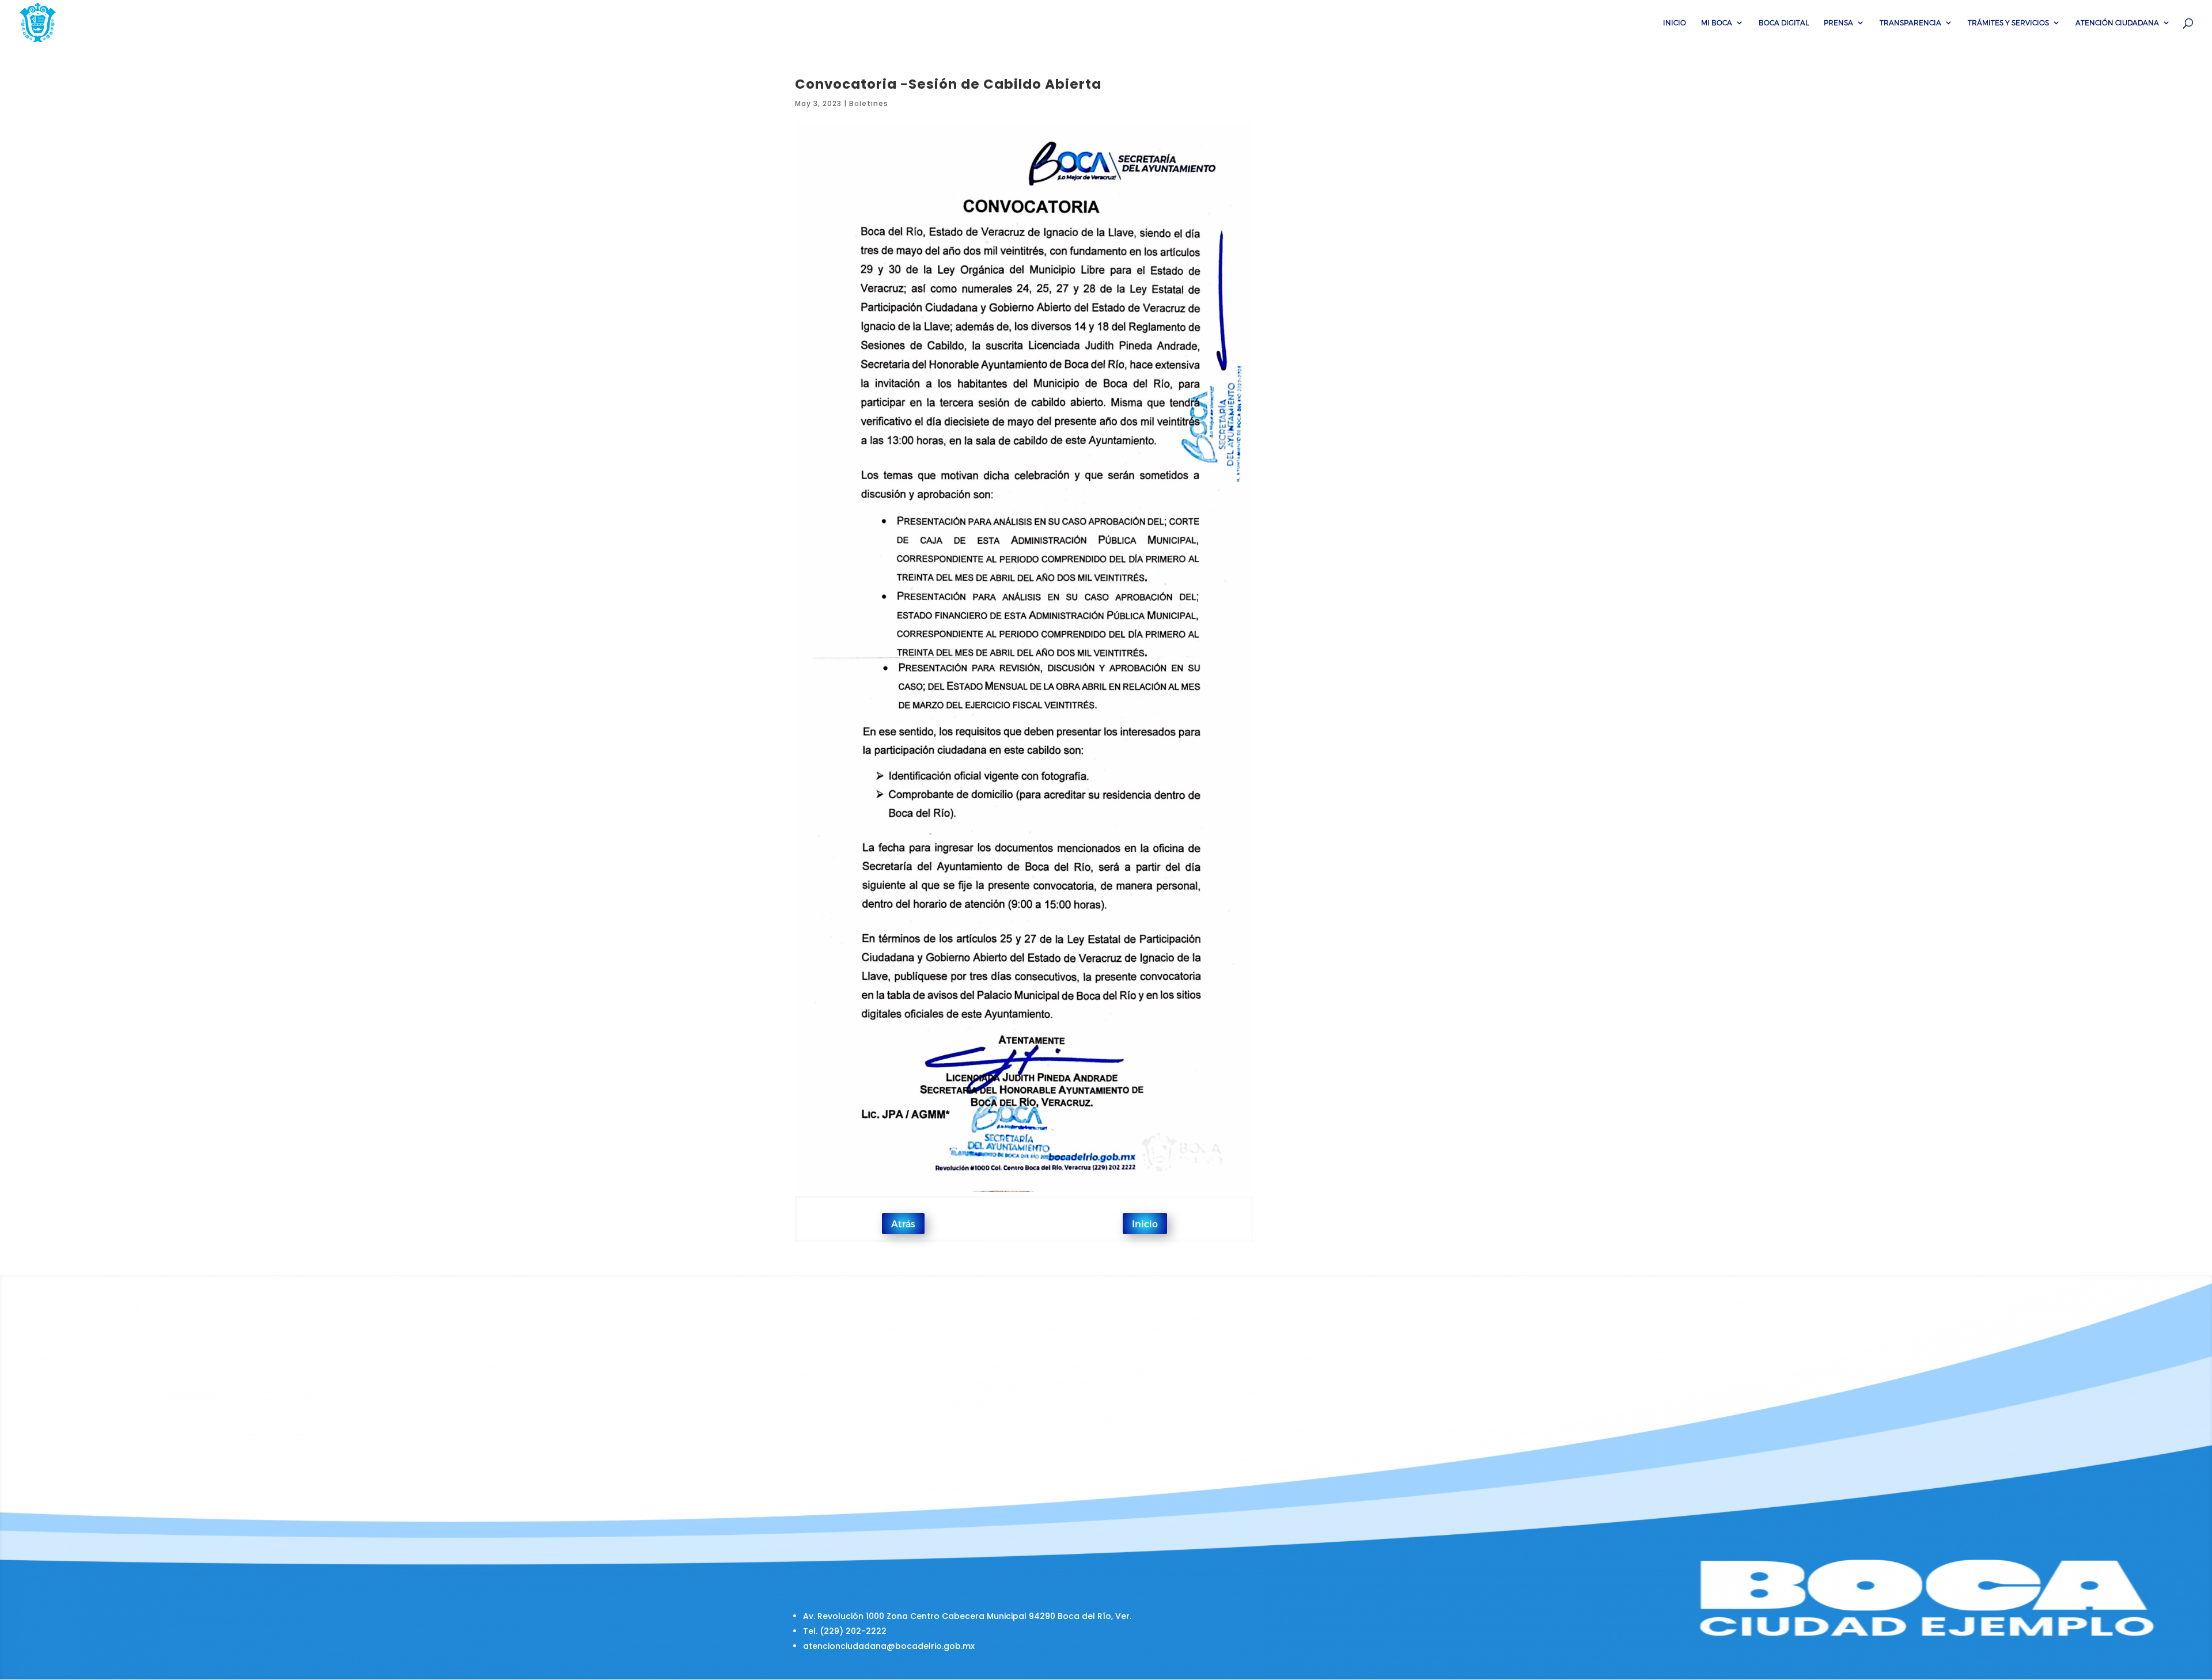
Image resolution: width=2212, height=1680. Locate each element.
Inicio (1675, 22)
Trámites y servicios (2008, 22)
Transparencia (1910, 22)
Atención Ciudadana (2117, 22)
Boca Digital (1784, 22)
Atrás (903, 1224)
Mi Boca (1717, 22)
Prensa (1838, 22)
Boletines (869, 103)
